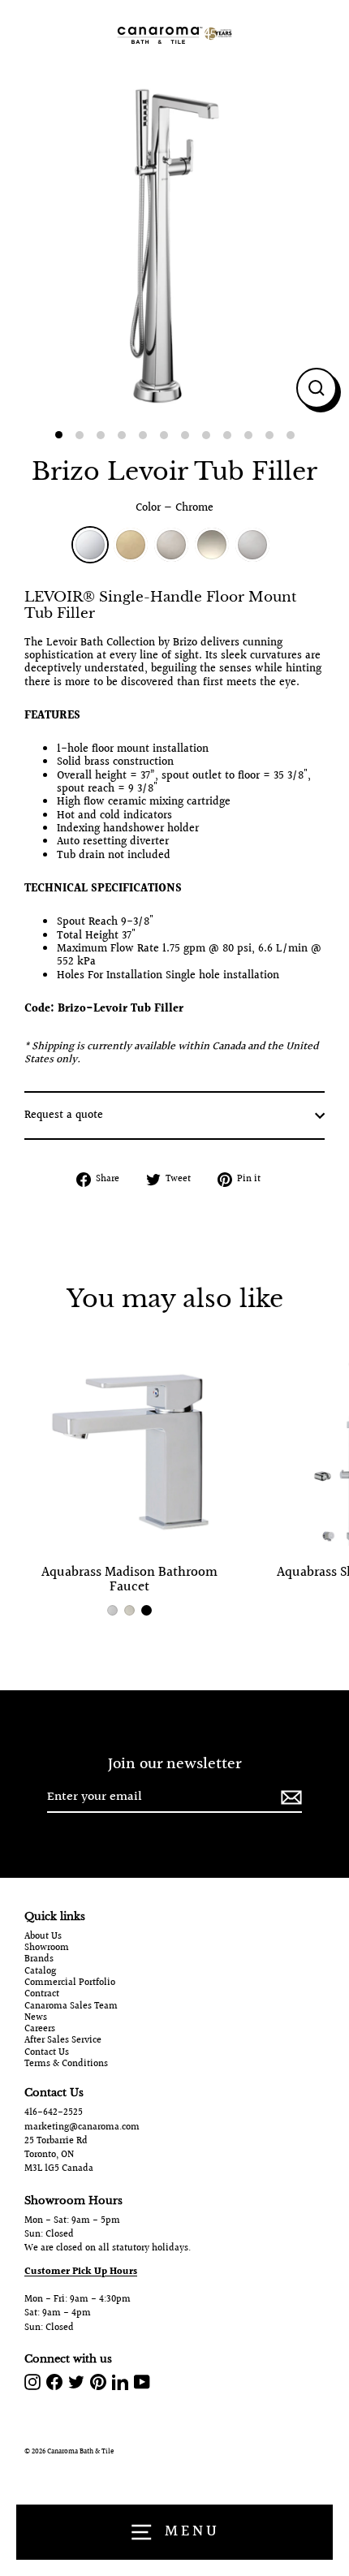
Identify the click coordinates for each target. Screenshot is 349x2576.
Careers (40, 2030)
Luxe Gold (131, 545)
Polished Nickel (212, 545)
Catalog (40, 1972)
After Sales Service (63, 2041)
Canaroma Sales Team (71, 2007)
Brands (39, 1960)
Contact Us (47, 2053)
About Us (43, 1937)
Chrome (90, 545)
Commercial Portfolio (70, 1983)
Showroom (47, 1948)
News (36, 2018)
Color (174, 508)
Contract (42, 1995)
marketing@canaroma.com (82, 2127)
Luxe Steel (252, 545)
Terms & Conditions (66, 2065)
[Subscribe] (289, 1798)
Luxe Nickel (171, 545)
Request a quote (64, 1115)
